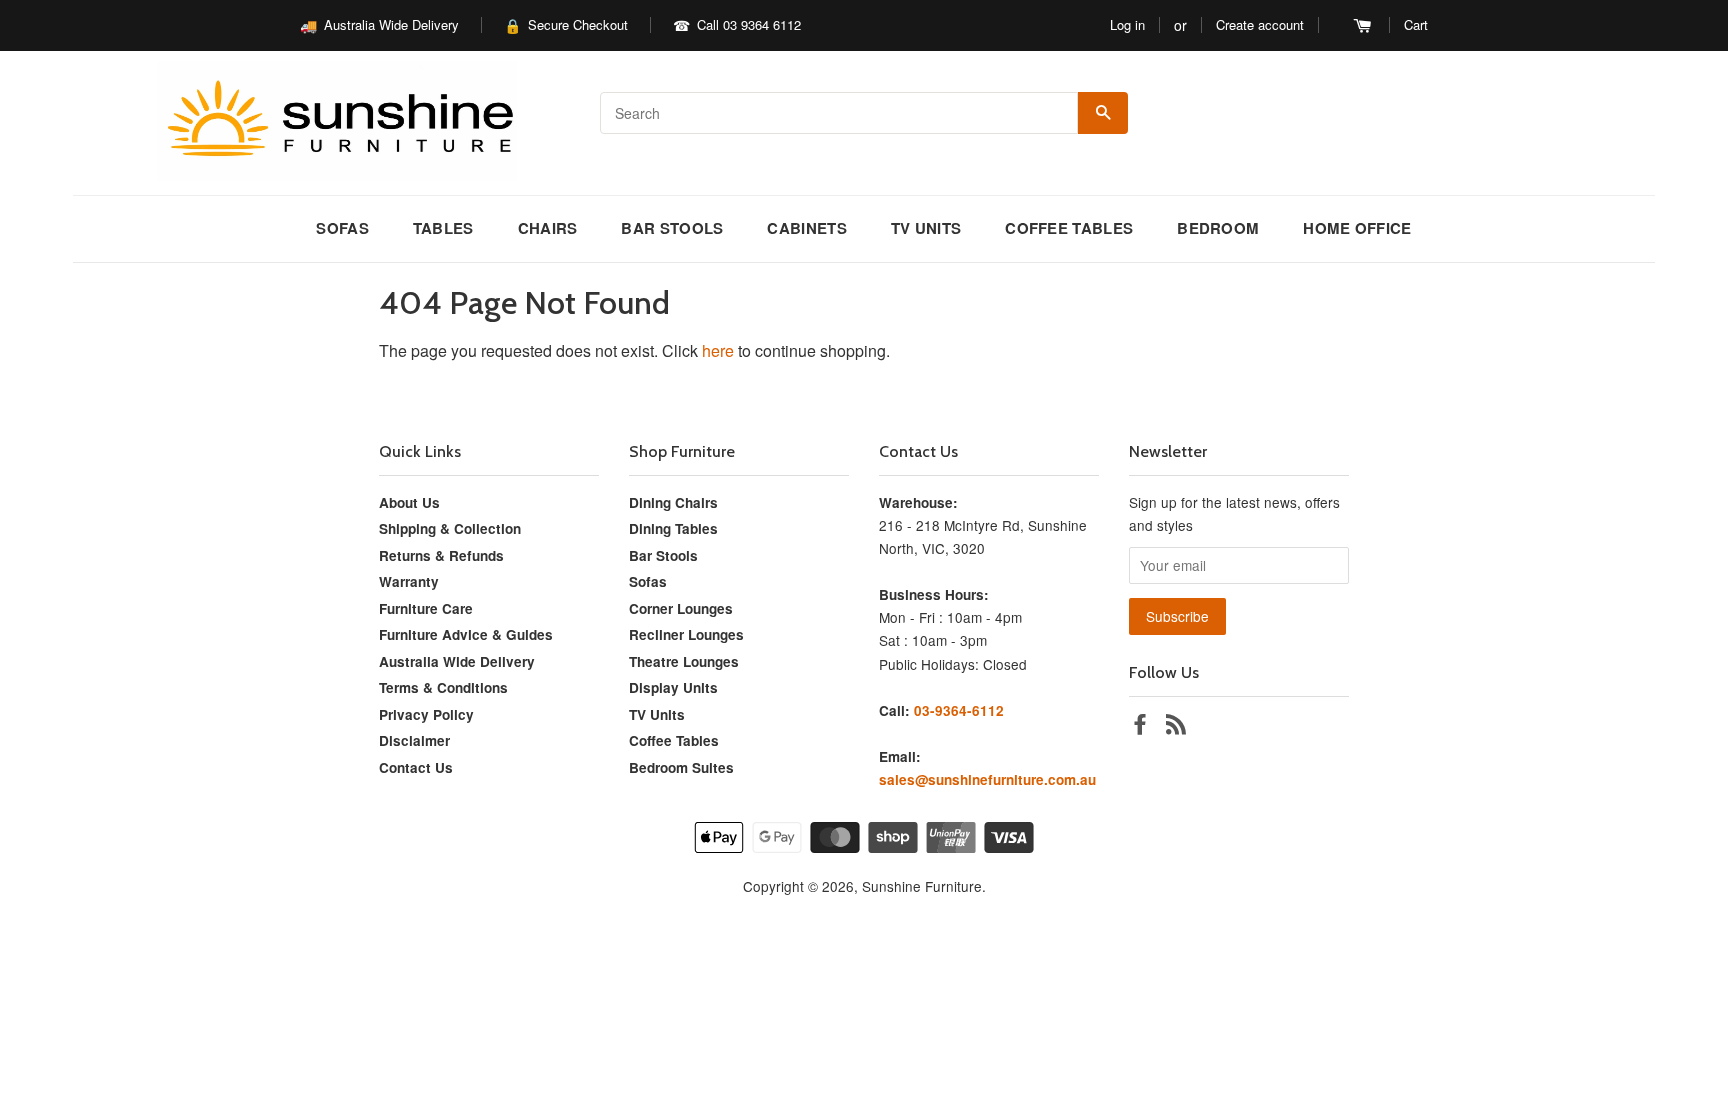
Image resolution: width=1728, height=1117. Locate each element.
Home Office (1357, 228)
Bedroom (1218, 228)
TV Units (926, 228)
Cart (1416, 24)
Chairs (548, 228)
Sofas (342, 228)
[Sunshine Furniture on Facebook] (1140, 727)
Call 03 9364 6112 (749, 24)
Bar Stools (672, 228)
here (718, 350)
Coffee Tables (1069, 228)
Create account (1260, 24)
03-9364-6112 (959, 710)
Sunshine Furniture (922, 886)
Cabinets (806, 228)
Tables (443, 228)
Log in (1127, 24)
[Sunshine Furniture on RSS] (1176, 727)
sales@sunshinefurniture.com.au (987, 779)
